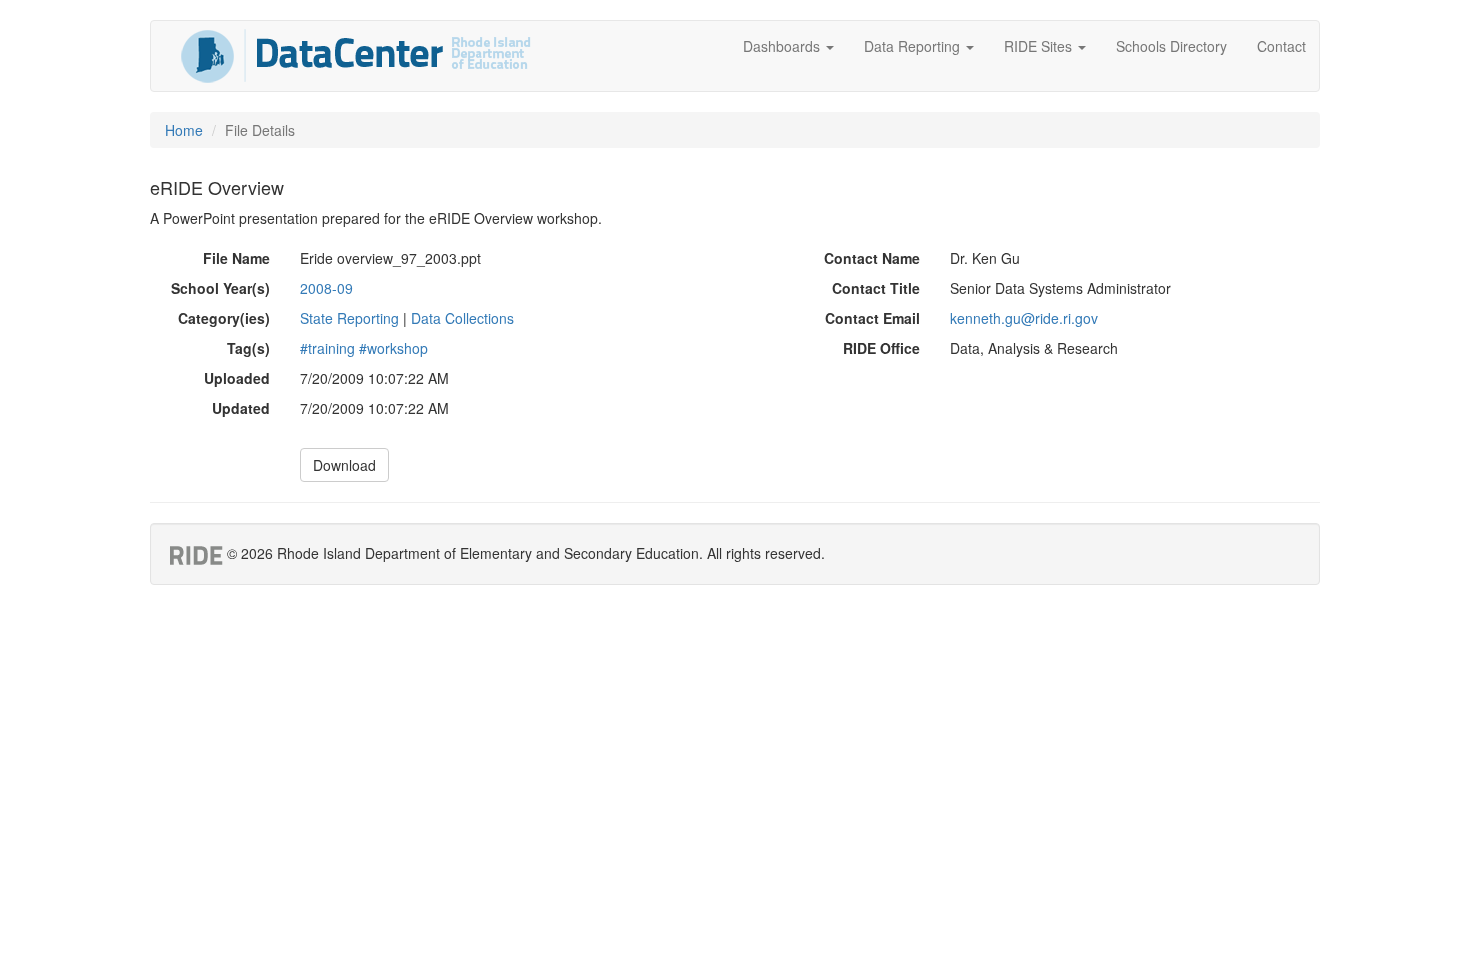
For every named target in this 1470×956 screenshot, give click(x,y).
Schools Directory (1171, 46)
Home (184, 130)
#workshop (393, 348)
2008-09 (326, 288)
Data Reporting (914, 46)
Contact (1281, 46)
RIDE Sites (1040, 46)
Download (344, 465)
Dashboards (783, 46)
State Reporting (349, 318)
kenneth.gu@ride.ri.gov (1024, 318)
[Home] (356, 56)
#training (327, 348)
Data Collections (462, 318)
